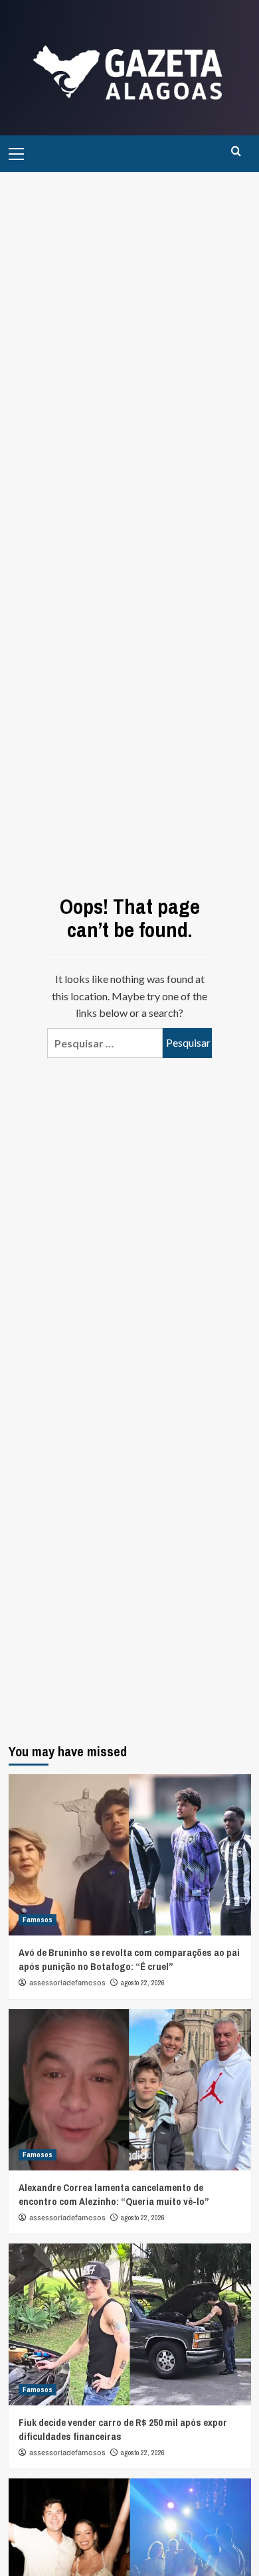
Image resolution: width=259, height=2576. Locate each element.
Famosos (38, 1920)
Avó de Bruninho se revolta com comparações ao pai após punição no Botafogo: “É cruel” (129, 1959)
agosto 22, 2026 (143, 1983)
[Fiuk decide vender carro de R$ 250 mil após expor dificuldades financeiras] (130, 2324)
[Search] (236, 152)
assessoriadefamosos (67, 1983)
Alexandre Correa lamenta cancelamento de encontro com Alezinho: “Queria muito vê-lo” (114, 2194)
